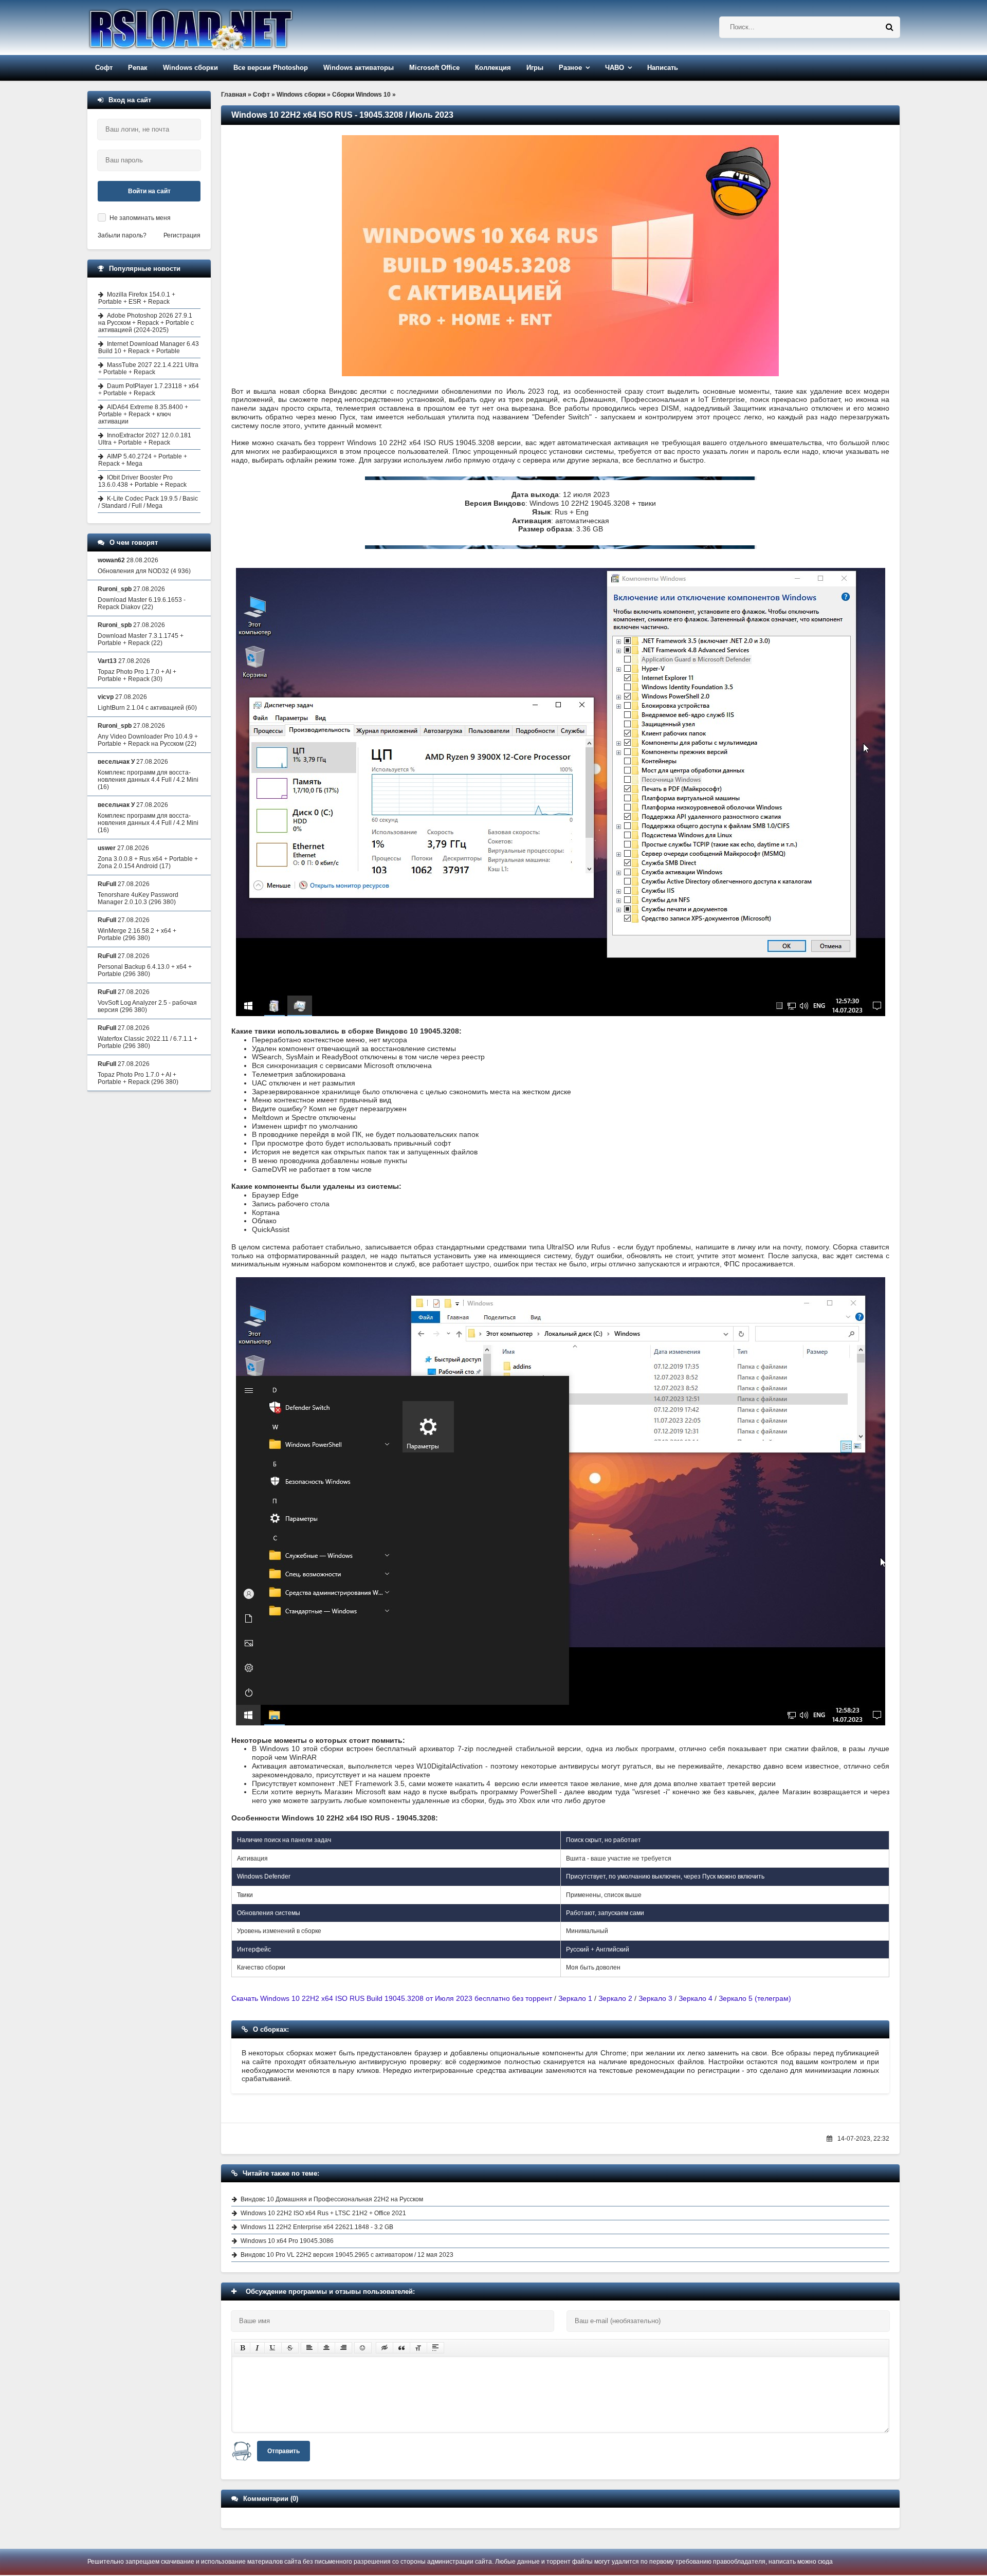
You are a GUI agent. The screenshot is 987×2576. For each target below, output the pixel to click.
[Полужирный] (242, 2348)
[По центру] (326, 2348)
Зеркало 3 (655, 1998)
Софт (104, 68)
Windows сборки (190, 68)
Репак (138, 68)
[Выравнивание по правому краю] (343, 2348)
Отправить (284, 2451)
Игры (535, 68)
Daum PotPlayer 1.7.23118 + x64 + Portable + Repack (149, 390)
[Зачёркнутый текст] (290, 2348)
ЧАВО (615, 68)
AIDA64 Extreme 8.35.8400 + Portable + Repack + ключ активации (143, 414)
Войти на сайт (149, 191)
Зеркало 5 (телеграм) (755, 1998)
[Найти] (889, 27)
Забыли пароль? (122, 235)
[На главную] (217, 27)
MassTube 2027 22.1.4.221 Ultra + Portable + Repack (148, 369)
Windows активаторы (359, 68)
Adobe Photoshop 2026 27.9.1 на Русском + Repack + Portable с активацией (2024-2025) (146, 323)
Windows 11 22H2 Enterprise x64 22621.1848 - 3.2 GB (317, 2227)
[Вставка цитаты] (401, 2348)
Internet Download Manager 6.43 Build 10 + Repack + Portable (149, 347)
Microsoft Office (434, 68)
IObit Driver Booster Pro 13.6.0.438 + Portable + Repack (142, 481)
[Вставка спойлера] (435, 2348)
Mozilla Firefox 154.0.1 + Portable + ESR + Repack (137, 298)
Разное (570, 68)
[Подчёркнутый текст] (273, 2348)
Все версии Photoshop (271, 68)
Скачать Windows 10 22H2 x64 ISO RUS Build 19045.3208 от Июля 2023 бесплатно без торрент (392, 1998)
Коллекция (493, 68)
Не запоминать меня (140, 218)
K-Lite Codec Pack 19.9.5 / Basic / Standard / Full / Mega (148, 502)
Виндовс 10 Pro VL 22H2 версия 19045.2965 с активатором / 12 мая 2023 (347, 2255)
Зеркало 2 (615, 1998)
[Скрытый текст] (385, 2348)
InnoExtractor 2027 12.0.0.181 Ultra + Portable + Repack (145, 439)
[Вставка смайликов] (363, 2348)
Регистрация (182, 235)
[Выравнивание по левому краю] (309, 2348)
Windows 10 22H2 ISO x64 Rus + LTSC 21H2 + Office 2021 (323, 2213)
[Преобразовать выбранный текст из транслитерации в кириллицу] (418, 2348)
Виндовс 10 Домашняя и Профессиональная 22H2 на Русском (332, 2199)
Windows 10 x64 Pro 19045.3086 (287, 2241)
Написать (663, 68)
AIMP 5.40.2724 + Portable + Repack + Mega (143, 460)
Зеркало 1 (575, 1998)
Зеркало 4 (696, 1998)
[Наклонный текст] (257, 2348)
